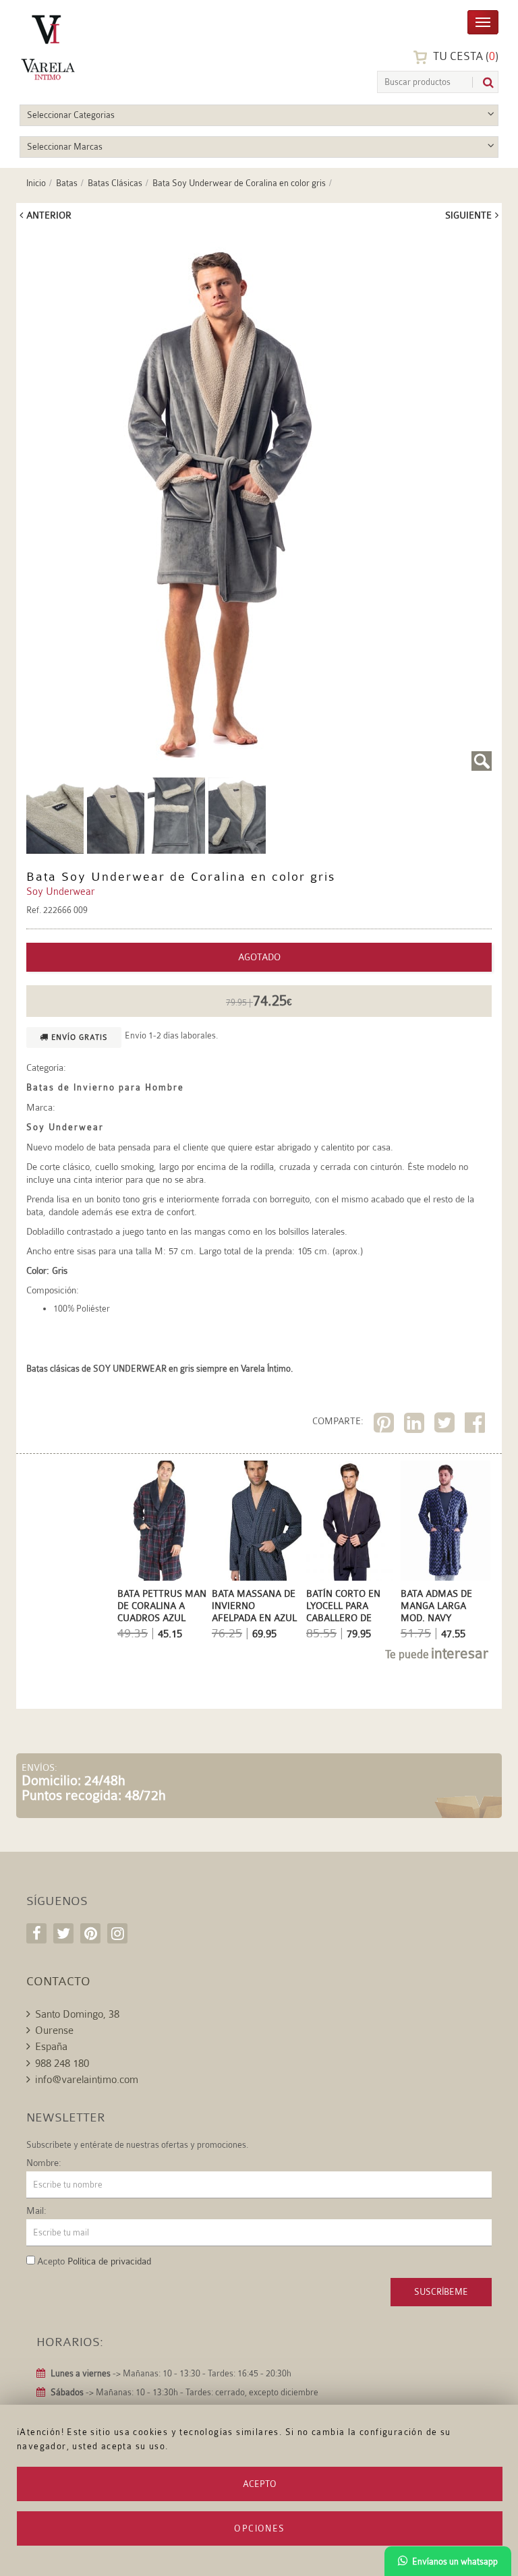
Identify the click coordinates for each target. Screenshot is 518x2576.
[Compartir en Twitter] (446, 1425)
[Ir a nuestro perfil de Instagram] (117, 1933)
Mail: (36, 2211)
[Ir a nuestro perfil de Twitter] (63, 1933)
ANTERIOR (49, 215)
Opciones (259, 2528)
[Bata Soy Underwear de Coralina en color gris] (259, 501)
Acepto (260, 2484)
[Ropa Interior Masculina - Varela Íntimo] (84, 48)
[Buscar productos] (483, 83)
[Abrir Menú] (483, 21)
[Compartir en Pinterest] (385, 1425)
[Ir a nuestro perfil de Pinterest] (90, 1933)
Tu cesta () (464, 56)
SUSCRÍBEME (441, 2292)
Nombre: (44, 2163)
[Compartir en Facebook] (477, 1425)
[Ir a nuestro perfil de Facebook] (36, 1933)
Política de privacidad (109, 2261)
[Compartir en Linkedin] (416, 1425)
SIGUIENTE (468, 215)
